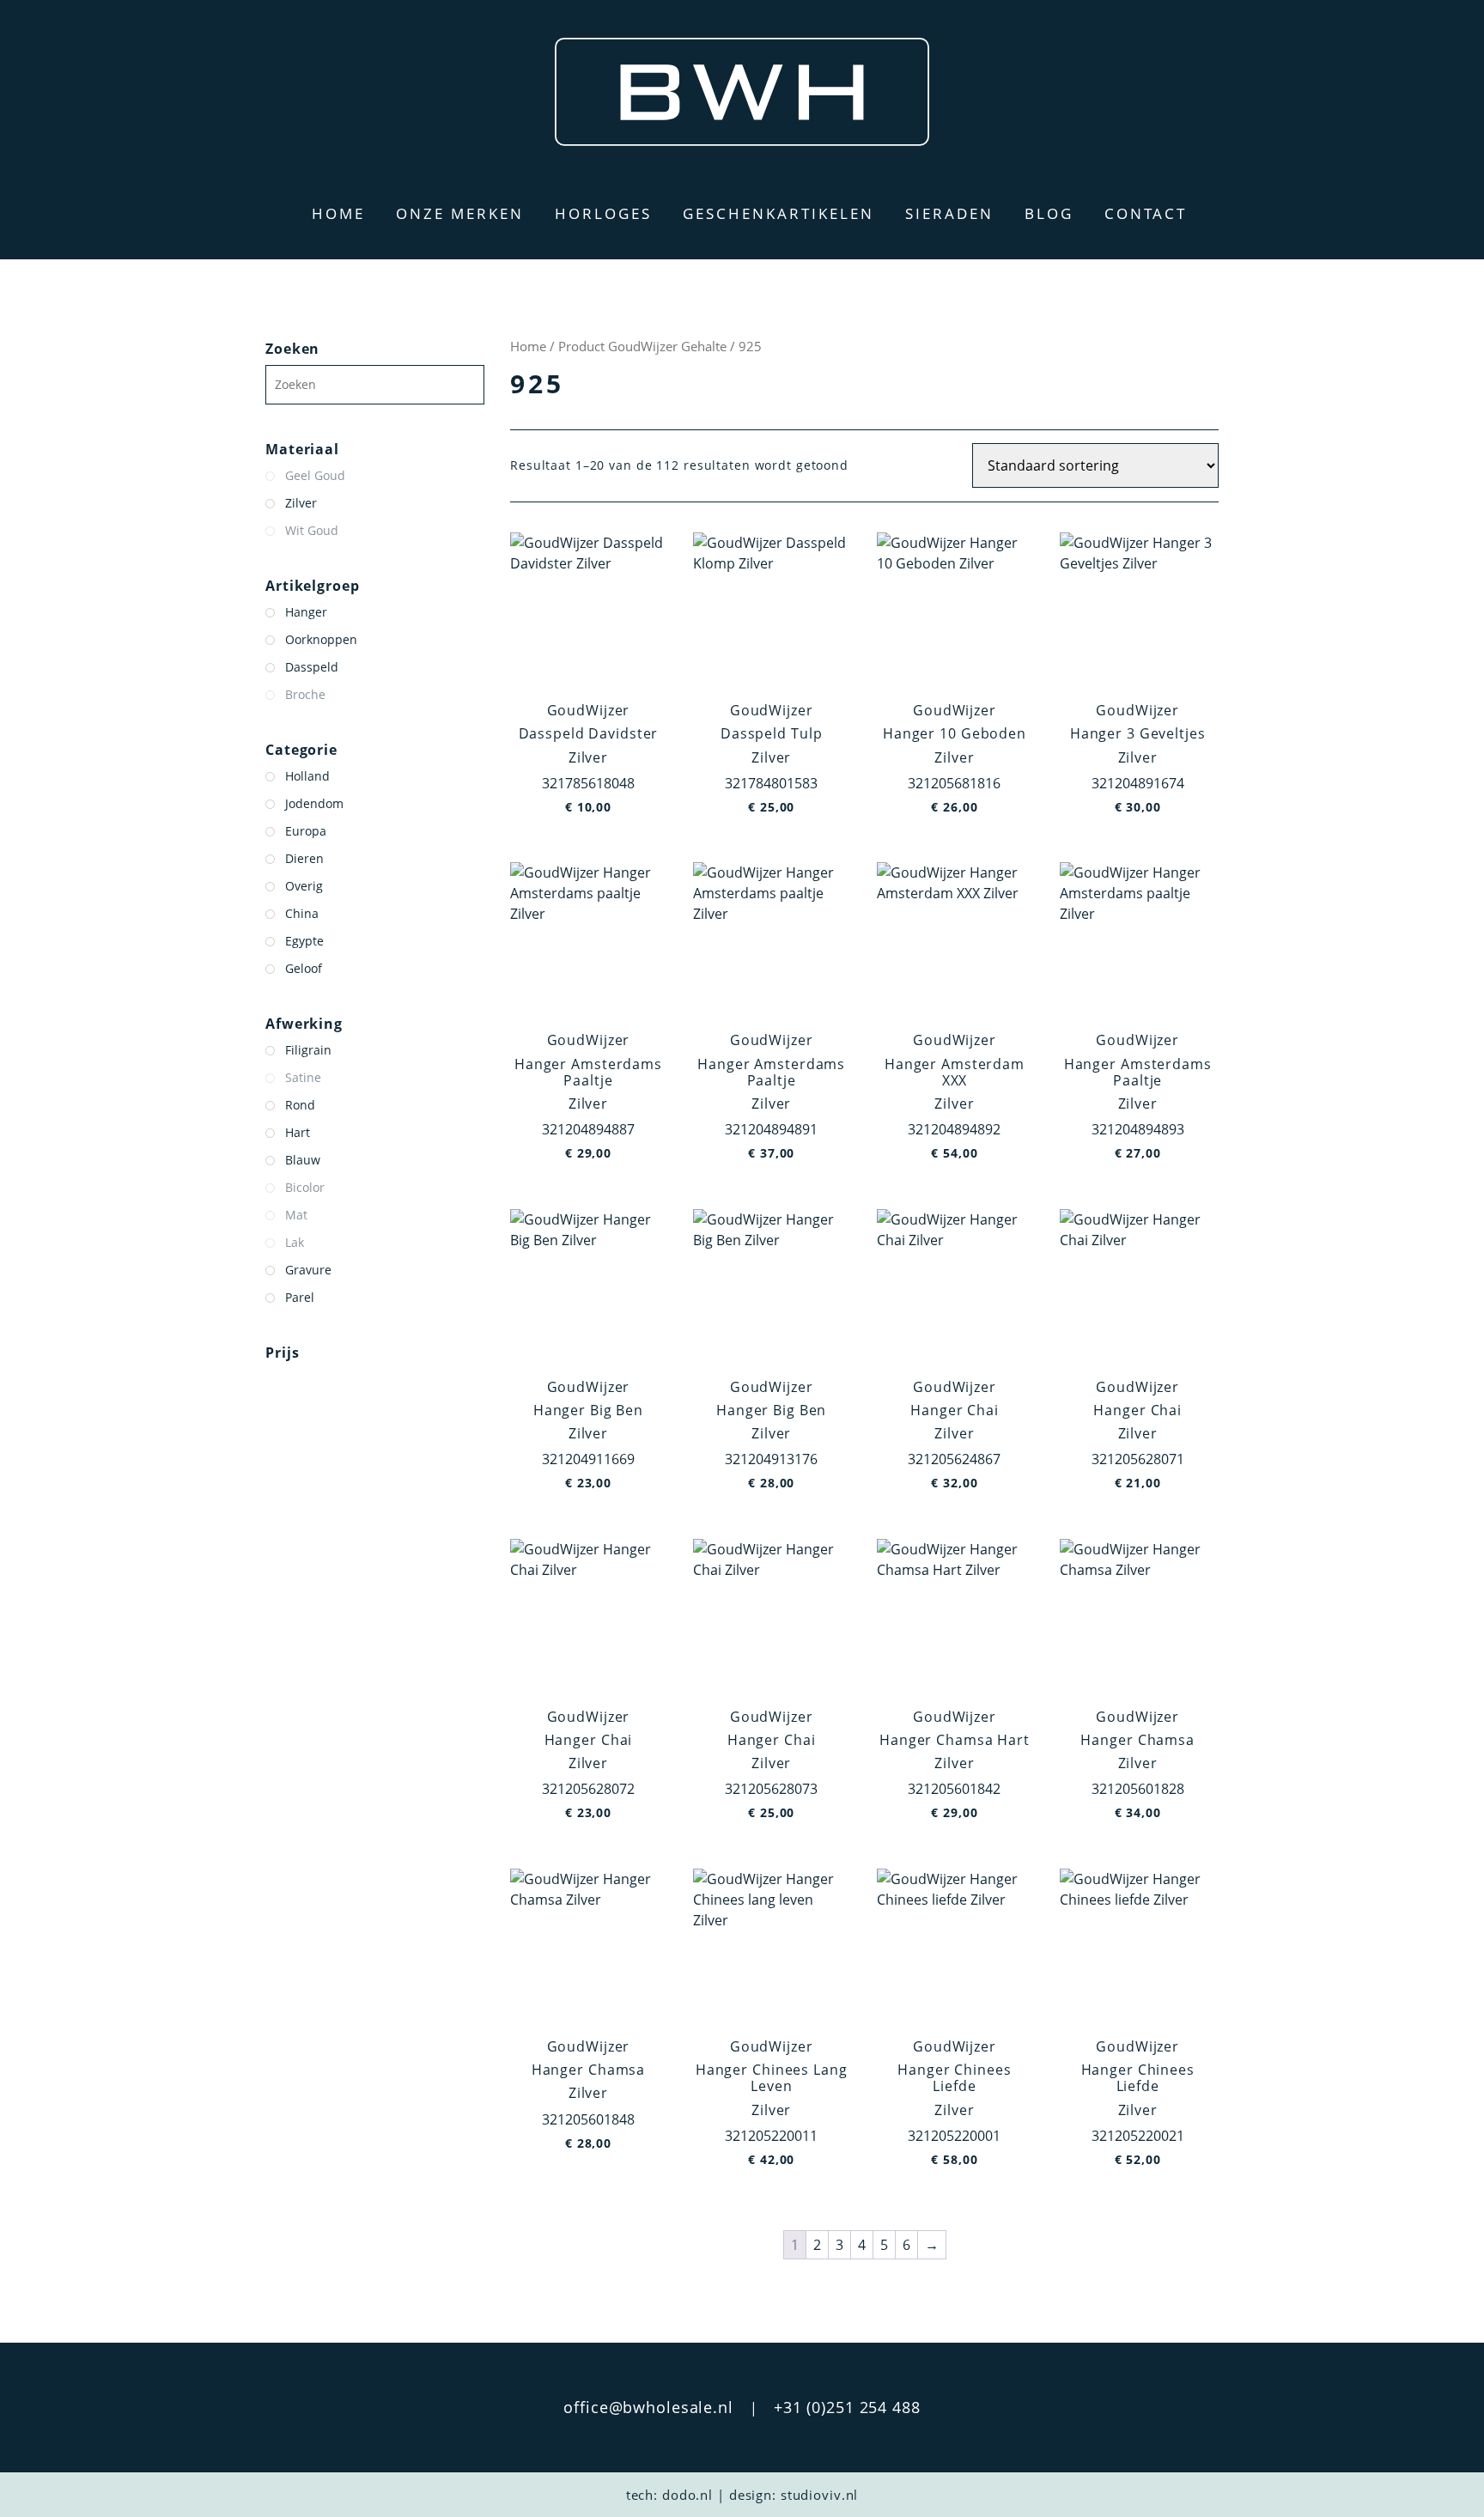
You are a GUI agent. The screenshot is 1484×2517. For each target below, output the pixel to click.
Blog (1049, 213)
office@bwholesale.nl (648, 2407)
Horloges (603, 213)
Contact (1146, 213)
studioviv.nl (820, 2495)
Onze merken (460, 213)
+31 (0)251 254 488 (847, 2407)
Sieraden (949, 213)
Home (338, 213)
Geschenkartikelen (778, 213)
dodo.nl (687, 2495)
